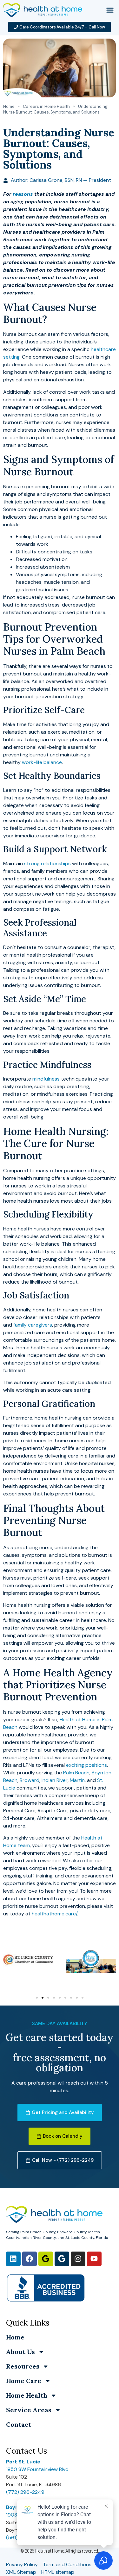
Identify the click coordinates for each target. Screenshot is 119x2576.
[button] (110, 10)
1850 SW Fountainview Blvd (37, 2469)
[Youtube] (94, 2259)
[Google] (46, 2259)
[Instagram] (78, 2259)
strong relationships (47, 863)
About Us (20, 2352)
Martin (77, 1780)
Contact (19, 2424)
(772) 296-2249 (25, 2492)
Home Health (27, 2395)
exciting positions (86, 1765)
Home (9, 106)
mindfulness (46, 1079)
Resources (23, 2366)
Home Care (24, 2381)
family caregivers (33, 1325)
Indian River (55, 1780)
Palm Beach (76, 1773)
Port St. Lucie (23, 2462)
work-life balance (42, 762)
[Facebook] (30, 2259)
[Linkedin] (13, 2259)
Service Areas (29, 2410)
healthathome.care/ (54, 1914)
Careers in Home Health (46, 106)
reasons (23, 194)
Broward (30, 1780)
